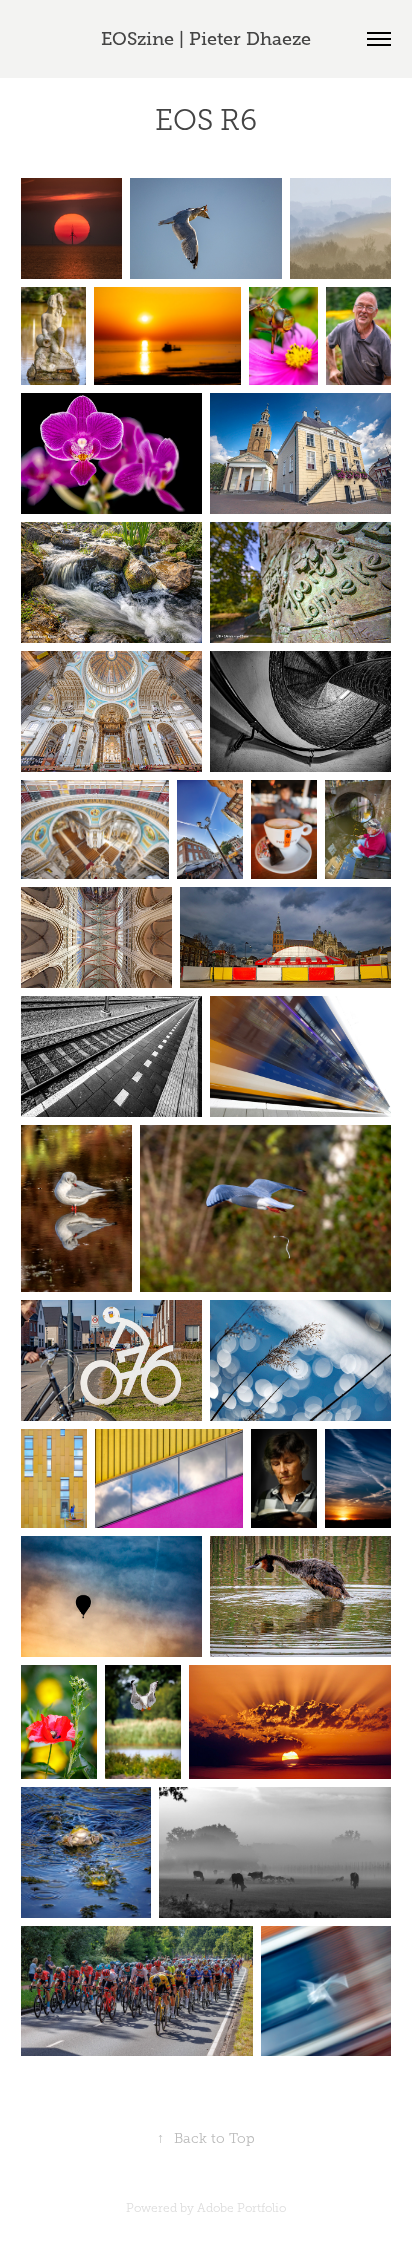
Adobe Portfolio (241, 2208)
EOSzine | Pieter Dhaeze (206, 39)
